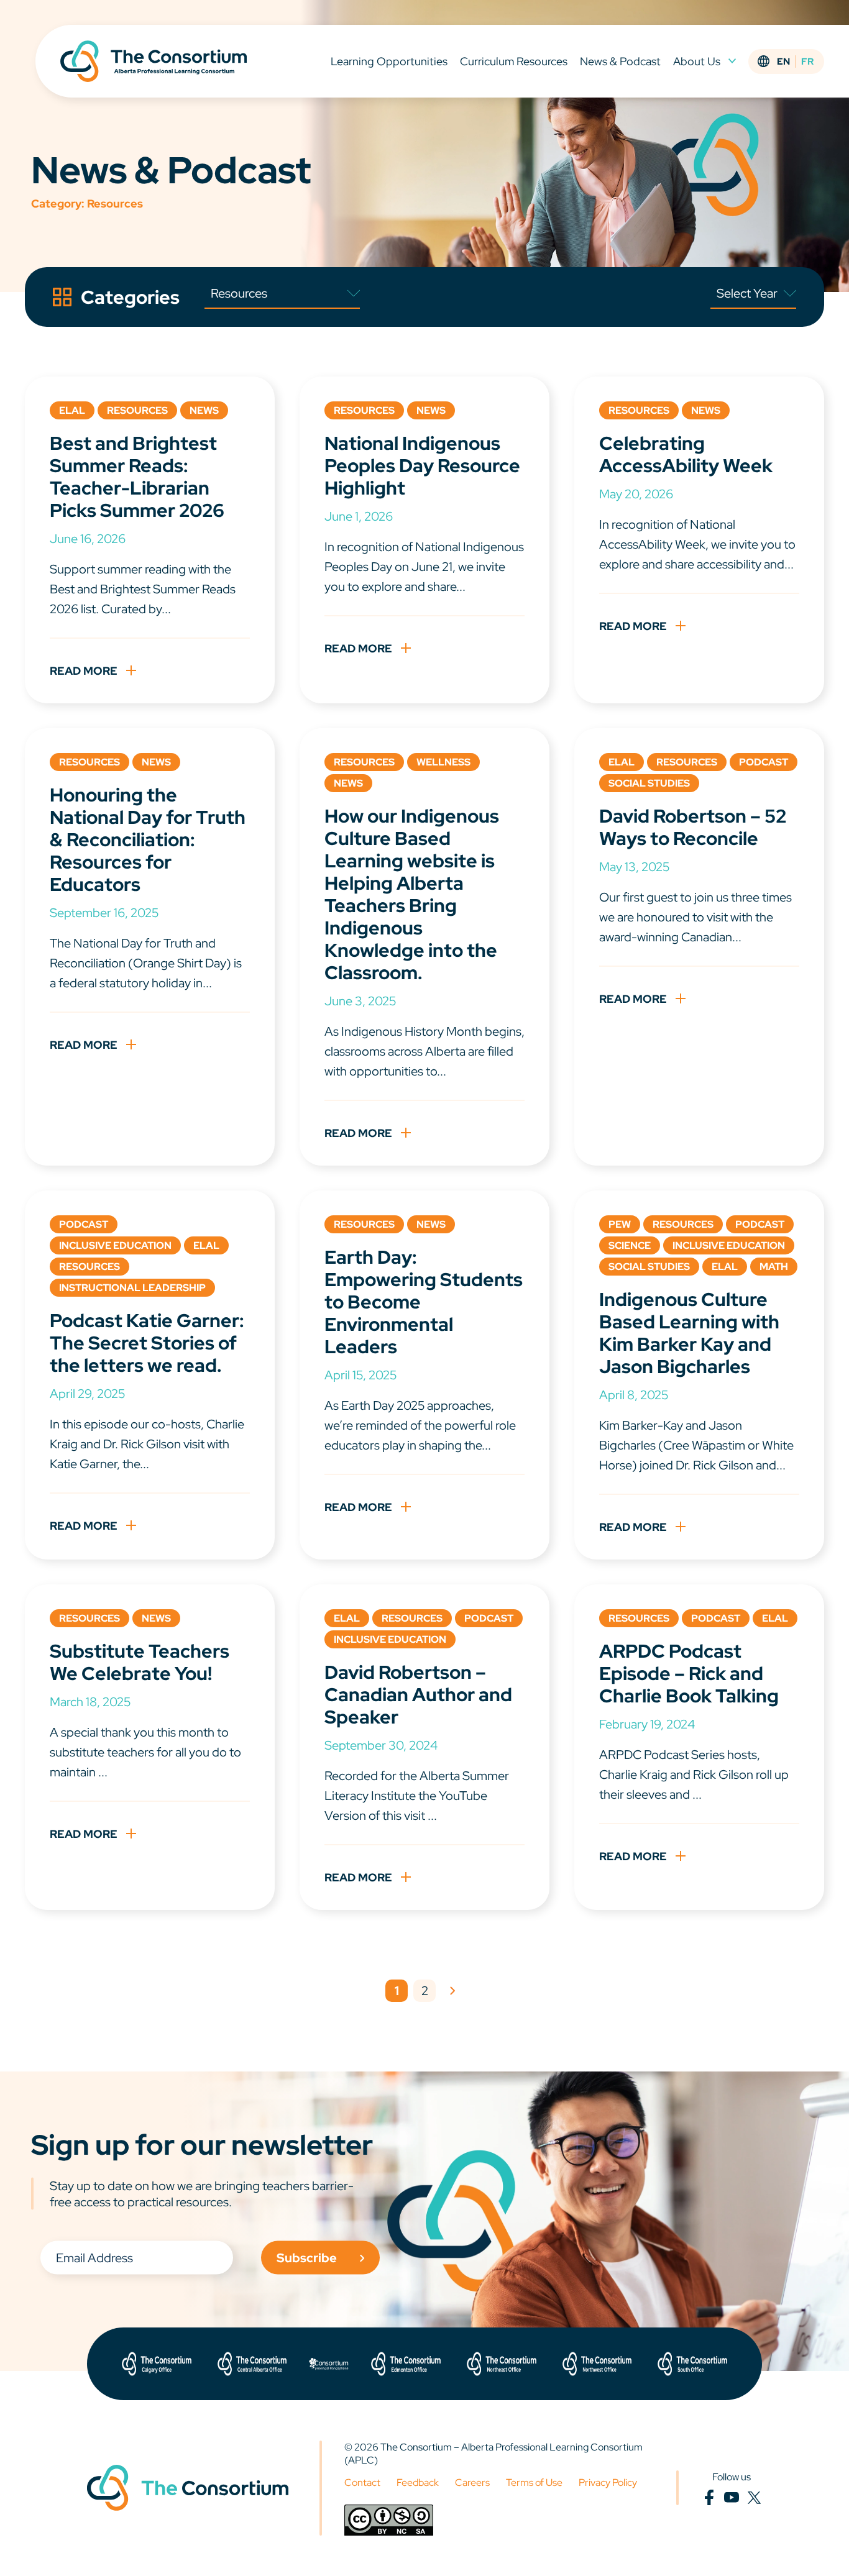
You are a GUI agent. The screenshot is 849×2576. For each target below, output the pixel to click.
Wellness (443, 762)
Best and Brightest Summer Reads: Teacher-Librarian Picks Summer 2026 (137, 477)
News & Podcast (620, 61)
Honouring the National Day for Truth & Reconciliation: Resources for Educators (148, 839)
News (204, 410)
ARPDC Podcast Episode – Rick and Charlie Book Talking (689, 1673)
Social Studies (649, 783)
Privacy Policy (608, 2482)
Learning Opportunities (389, 61)
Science (630, 1245)
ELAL (72, 410)
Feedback (418, 2482)
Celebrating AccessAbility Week (686, 454)
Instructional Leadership (132, 1288)
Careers (472, 2482)
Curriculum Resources (514, 61)
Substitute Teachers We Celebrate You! (140, 1662)
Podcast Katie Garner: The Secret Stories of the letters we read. (147, 1343)
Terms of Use (534, 2482)
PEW (620, 1224)
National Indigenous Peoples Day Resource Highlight (422, 465)
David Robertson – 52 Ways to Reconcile (693, 827)
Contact (362, 2482)
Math (774, 1267)
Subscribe (307, 2257)
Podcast (764, 762)
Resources (137, 410)
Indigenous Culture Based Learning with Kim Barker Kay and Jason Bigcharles (689, 1333)
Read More (84, 671)
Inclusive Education (115, 1245)
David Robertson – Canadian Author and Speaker (418, 1694)
